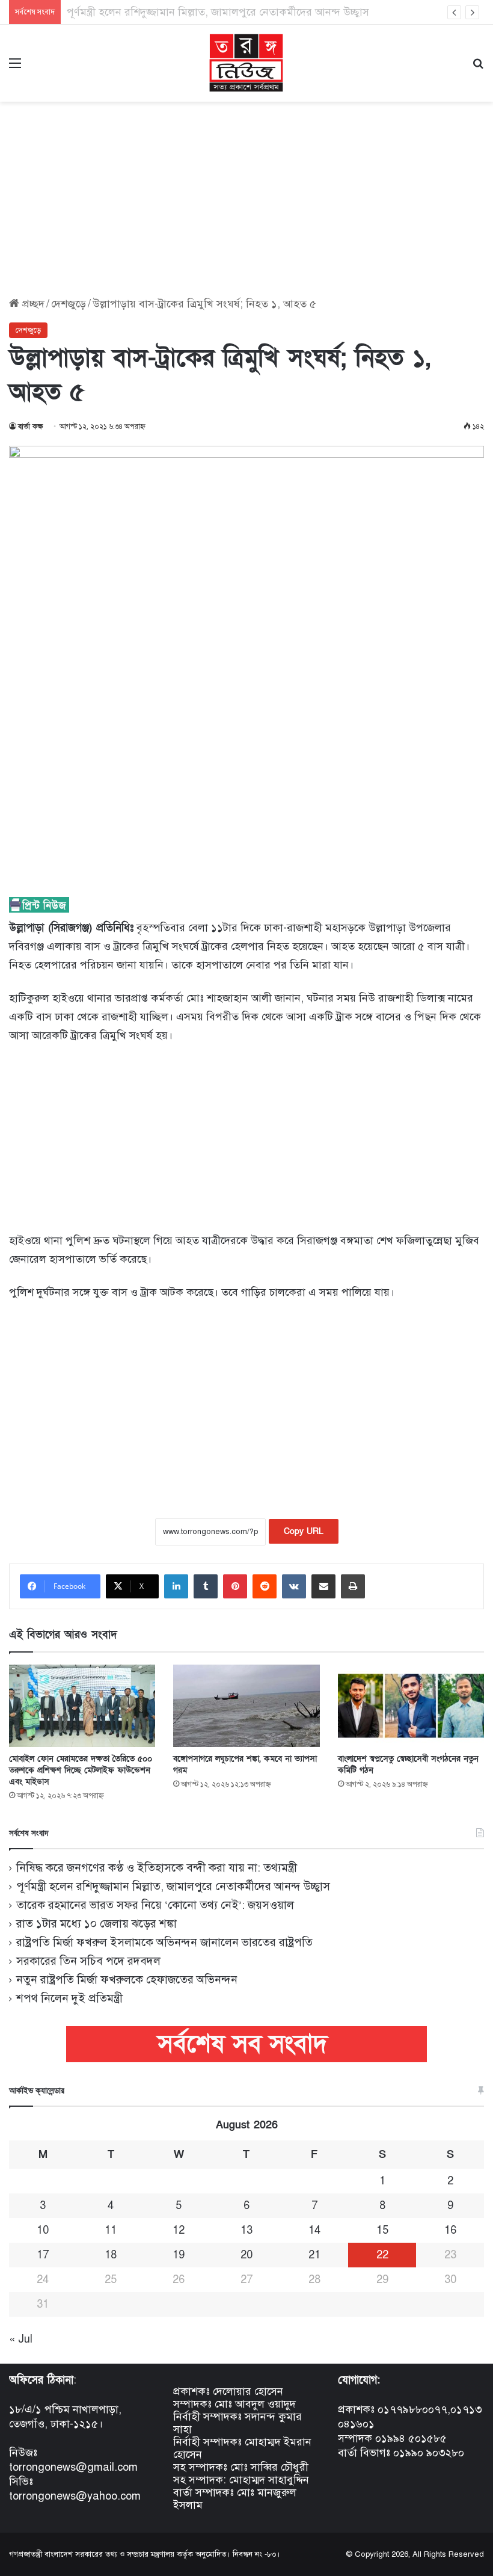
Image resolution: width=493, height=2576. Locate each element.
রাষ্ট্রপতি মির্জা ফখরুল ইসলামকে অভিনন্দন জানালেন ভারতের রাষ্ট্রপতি (164, 1942)
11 (111, 2230)
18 (111, 2255)
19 (179, 2255)
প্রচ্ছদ (32, 304)
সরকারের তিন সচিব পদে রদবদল (88, 1961)
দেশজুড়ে (69, 304)
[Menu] (15, 68)
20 (246, 2255)
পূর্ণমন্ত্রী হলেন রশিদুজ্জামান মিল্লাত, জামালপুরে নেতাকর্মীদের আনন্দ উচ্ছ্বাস (173, 1886)
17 (43, 2255)
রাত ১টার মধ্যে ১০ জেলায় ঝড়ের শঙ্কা (96, 1924)
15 (382, 2230)
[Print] (353, 1586)
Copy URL (304, 1531)
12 (179, 2230)
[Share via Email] (323, 1586)
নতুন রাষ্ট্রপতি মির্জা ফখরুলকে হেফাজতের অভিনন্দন (127, 1980)
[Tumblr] (206, 1586)
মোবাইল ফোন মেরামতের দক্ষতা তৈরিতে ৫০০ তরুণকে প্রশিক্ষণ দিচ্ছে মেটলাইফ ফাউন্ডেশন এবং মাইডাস (81, 1770)
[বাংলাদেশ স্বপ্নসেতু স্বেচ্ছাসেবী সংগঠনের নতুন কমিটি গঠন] (411, 1706)
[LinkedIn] (176, 1586)
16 (450, 2230)
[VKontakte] (294, 1586)
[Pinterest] (235, 1586)
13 (246, 2230)
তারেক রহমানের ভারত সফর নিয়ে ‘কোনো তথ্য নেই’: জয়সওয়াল (155, 1905)
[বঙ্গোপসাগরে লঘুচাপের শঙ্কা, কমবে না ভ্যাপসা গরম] (246, 1706)
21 (314, 2255)
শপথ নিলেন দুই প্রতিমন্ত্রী (69, 1998)
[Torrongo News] (246, 63)
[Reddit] (265, 1586)
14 (314, 2230)
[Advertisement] (246, 195)
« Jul (21, 2339)
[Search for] (478, 68)
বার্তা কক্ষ (31, 427)
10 (43, 2230)
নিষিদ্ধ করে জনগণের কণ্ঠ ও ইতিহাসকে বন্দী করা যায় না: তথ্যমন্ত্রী (157, 1868)
